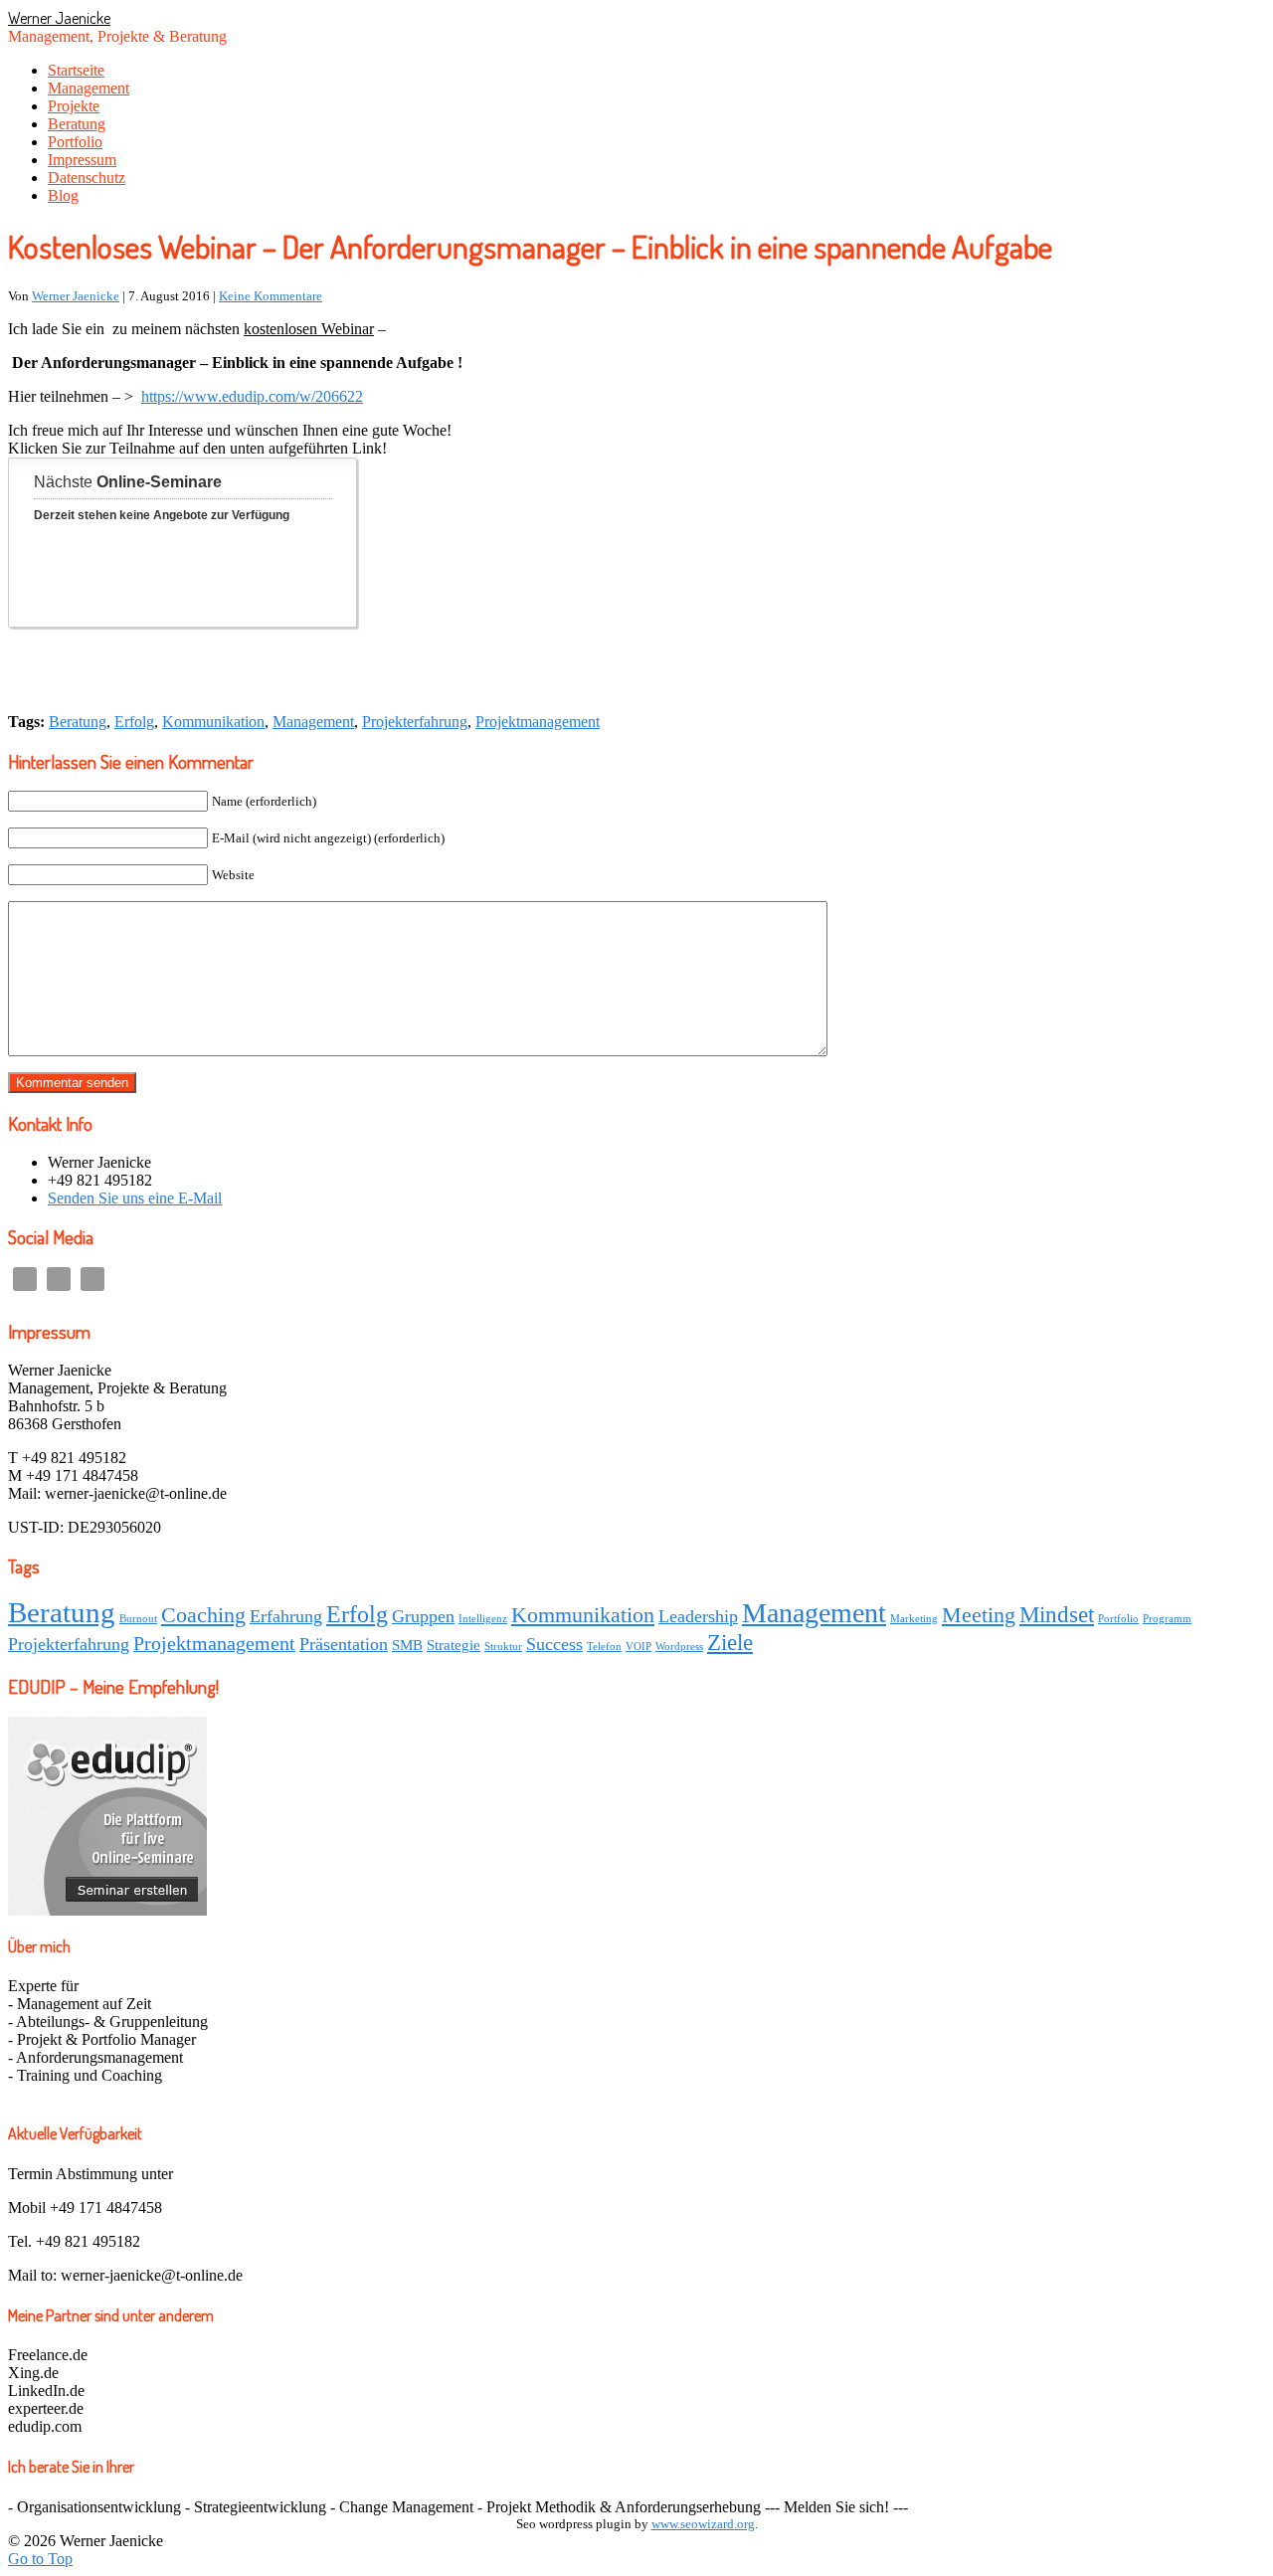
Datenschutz (87, 178)
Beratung (77, 124)
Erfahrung (286, 1616)
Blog (63, 195)
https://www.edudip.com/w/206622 (252, 396)
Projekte (74, 106)
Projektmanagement (538, 722)
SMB (407, 1645)
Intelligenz (483, 1619)
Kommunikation (213, 722)
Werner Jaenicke (59, 18)
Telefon (604, 1647)
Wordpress (679, 1647)
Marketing (914, 1619)
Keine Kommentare (271, 296)
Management (89, 88)
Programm (1167, 1619)
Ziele (730, 1642)
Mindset (1057, 1614)
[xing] (92, 1279)
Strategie (454, 1645)
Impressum (82, 160)
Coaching (203, 1615)
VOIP (638, 1647)
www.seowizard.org (703, 2524)
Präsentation (344, 1644)
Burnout (138, 1619)
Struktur (503, 1647)
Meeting (979, 1615)
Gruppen (423, 1616)
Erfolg (134, 722)
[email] (25, 1279)
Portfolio (75, 142)
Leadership (698, 1616)
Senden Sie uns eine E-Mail (135, 1198)
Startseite (76, 70)
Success (554, 1644)
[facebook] (59, 1279)
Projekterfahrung (415, 722)
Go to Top (40, 2559)
